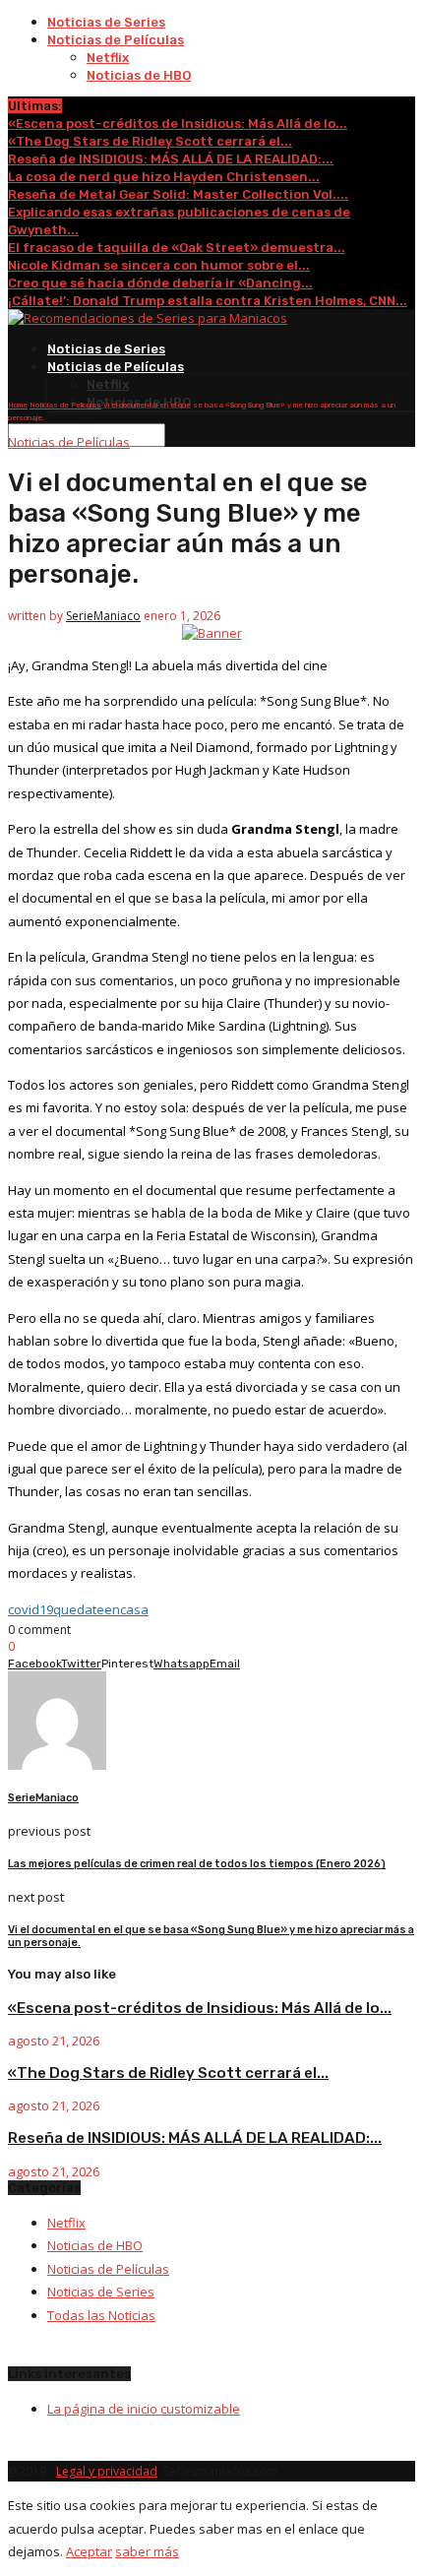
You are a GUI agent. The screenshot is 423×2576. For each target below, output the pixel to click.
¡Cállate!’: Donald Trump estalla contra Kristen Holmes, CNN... (208, 301)
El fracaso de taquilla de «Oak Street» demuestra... (177, 248)
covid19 (30, 1609)
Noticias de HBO (139, 75)
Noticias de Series (106, 22)
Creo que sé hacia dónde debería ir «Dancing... (160, 283)
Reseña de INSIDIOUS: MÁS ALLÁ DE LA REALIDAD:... (171, 159)
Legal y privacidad (107, 2471)
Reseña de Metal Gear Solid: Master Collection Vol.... (178, 194)
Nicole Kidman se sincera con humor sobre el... (159, 265)
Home (18, 405)
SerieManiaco (103, 616)
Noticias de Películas (116, 40)
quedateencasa (101, 1609)
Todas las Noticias (101, 2315)
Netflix (108, 58)
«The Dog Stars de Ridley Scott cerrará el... (150, 141)
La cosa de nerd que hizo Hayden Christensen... (164, 177)
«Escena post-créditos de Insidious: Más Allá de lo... (178, 124)
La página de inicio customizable (144, 2409)
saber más (147, 2551)
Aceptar (89, 2551)
